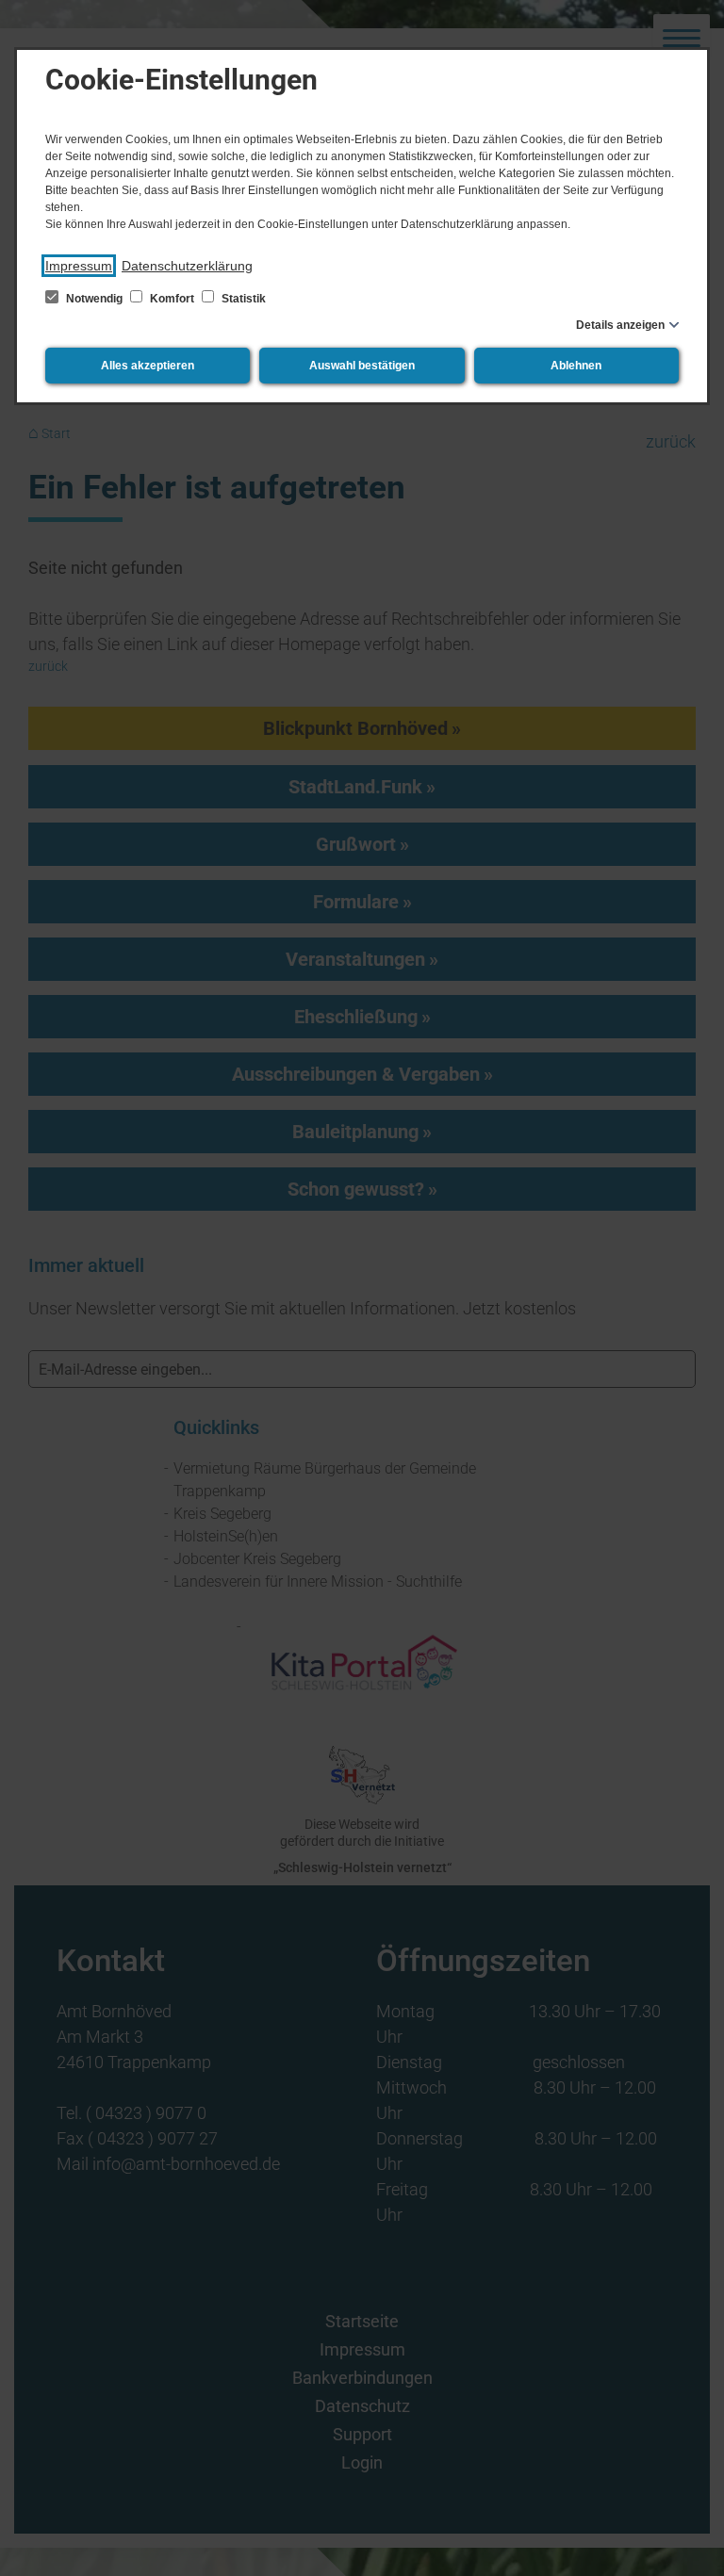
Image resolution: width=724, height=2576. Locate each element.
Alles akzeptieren (148, 366)
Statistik (242, 299)
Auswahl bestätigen (362, 366)
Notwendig (94, 299)
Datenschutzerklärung (187, 266)
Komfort (172, 299)
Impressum (79, 266)
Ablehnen (576, 366)
